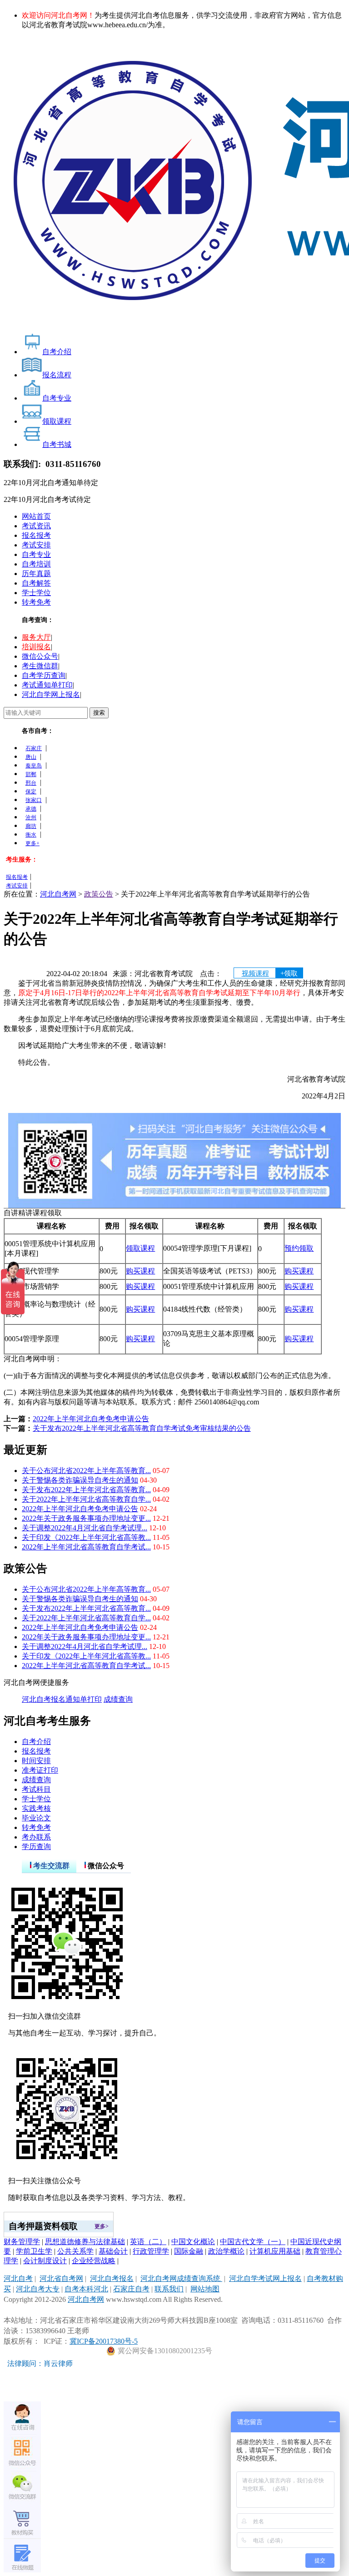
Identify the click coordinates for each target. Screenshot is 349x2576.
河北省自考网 (61, 2278)
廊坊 (31, 826)
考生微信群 (40, 666)
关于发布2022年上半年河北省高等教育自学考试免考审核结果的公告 (142, 1428)
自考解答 (36, 583)
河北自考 (18, 2278)
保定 (31, 792)
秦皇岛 (34, 766)
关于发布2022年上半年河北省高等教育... (86, 1490)
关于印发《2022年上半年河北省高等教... (86, 1537)
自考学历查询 (44, 675)
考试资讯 (36, 526)
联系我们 (169, 2289)
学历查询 (36, 1847)
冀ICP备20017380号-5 (104, 2341)
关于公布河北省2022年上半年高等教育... (86, 1471)
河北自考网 (58, 894)
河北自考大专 (38, 2289)
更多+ (32, 843)
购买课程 (140, 1271)
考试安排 (36, 545)
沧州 (31, 817)
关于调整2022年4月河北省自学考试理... (85, 1528)
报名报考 (36, 535)
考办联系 (36, 1837)
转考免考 (36, 602)
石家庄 (34, 748)
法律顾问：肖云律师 (38, 2363)
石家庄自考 (131, 2289)
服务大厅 (36, 637)
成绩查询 (118, 1699)
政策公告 (99, 894)
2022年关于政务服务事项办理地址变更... (86, 1518)
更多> (102, 2226)
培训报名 (36, 647)
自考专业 (36, 554)
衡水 (31, 835)
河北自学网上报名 (51, 694)
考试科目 (36, 1789)
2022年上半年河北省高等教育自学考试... (86, 1547)
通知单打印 (84, 1699)
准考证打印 (40, 1770)
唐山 (31, 757)
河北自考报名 (44, 1699)
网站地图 (205, 2289)
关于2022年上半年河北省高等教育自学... (86, 1499)
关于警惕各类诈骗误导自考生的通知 (80, 1480)
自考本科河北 (86, 2289)
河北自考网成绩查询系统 (181, 2278)
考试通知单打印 (47, 685)
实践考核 (36, 1808)
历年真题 (36, 574)
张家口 (34, 800)
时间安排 (36, 1761)
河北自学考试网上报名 (265, 2278)
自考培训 (36, 564)
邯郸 (31, 774)
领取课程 (140, 1248)
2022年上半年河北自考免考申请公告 (91, 1419)
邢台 (31, 783)
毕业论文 (36, 1818)
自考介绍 (36, 1742)
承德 (31, 809)
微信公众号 (40, 656)
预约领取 (299, 1248)
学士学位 (36, 593)
